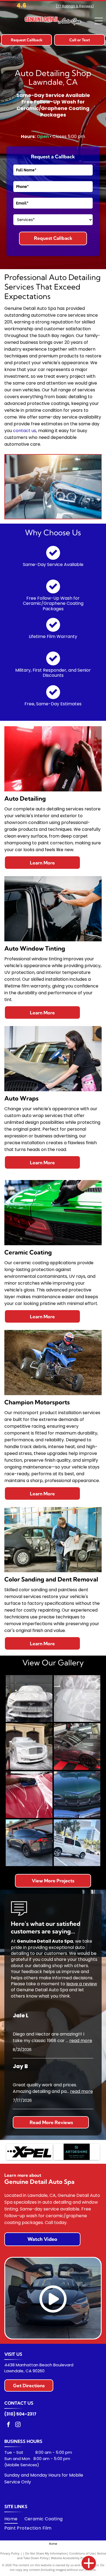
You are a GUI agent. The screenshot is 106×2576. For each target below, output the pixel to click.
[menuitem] (14, 2519)
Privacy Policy (10, 2553)
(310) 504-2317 (20, 2414)
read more (81, 2041)
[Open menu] (99, 21)
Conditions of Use (82, 2553)
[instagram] (18, 2425)
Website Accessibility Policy (70, 2558)
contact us (25, 431)
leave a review (82, 1984)
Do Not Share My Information (46, 2553)
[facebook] (8, 2425)
